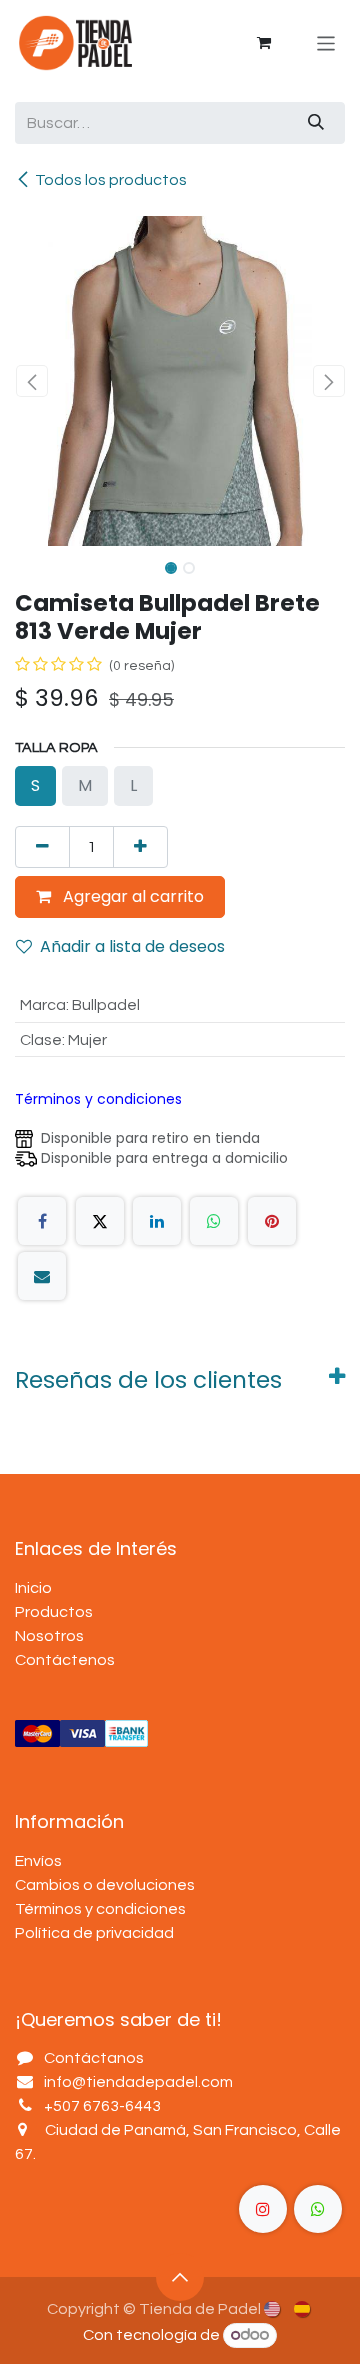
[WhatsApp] (214, 1221)
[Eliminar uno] (42, 847)
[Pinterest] (272, 1221)
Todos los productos (111, 180)
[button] (31, 381)
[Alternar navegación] (326, 42)
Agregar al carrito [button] (131, 896)
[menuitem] (273, 2308)
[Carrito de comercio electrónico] (264, 43)
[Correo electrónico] (42, 1276)
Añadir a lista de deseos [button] (132, 946)
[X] (100, 1221)
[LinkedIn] (157, 1221)
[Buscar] (316, 123)
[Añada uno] (140, 847)
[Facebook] (42, 1221)
